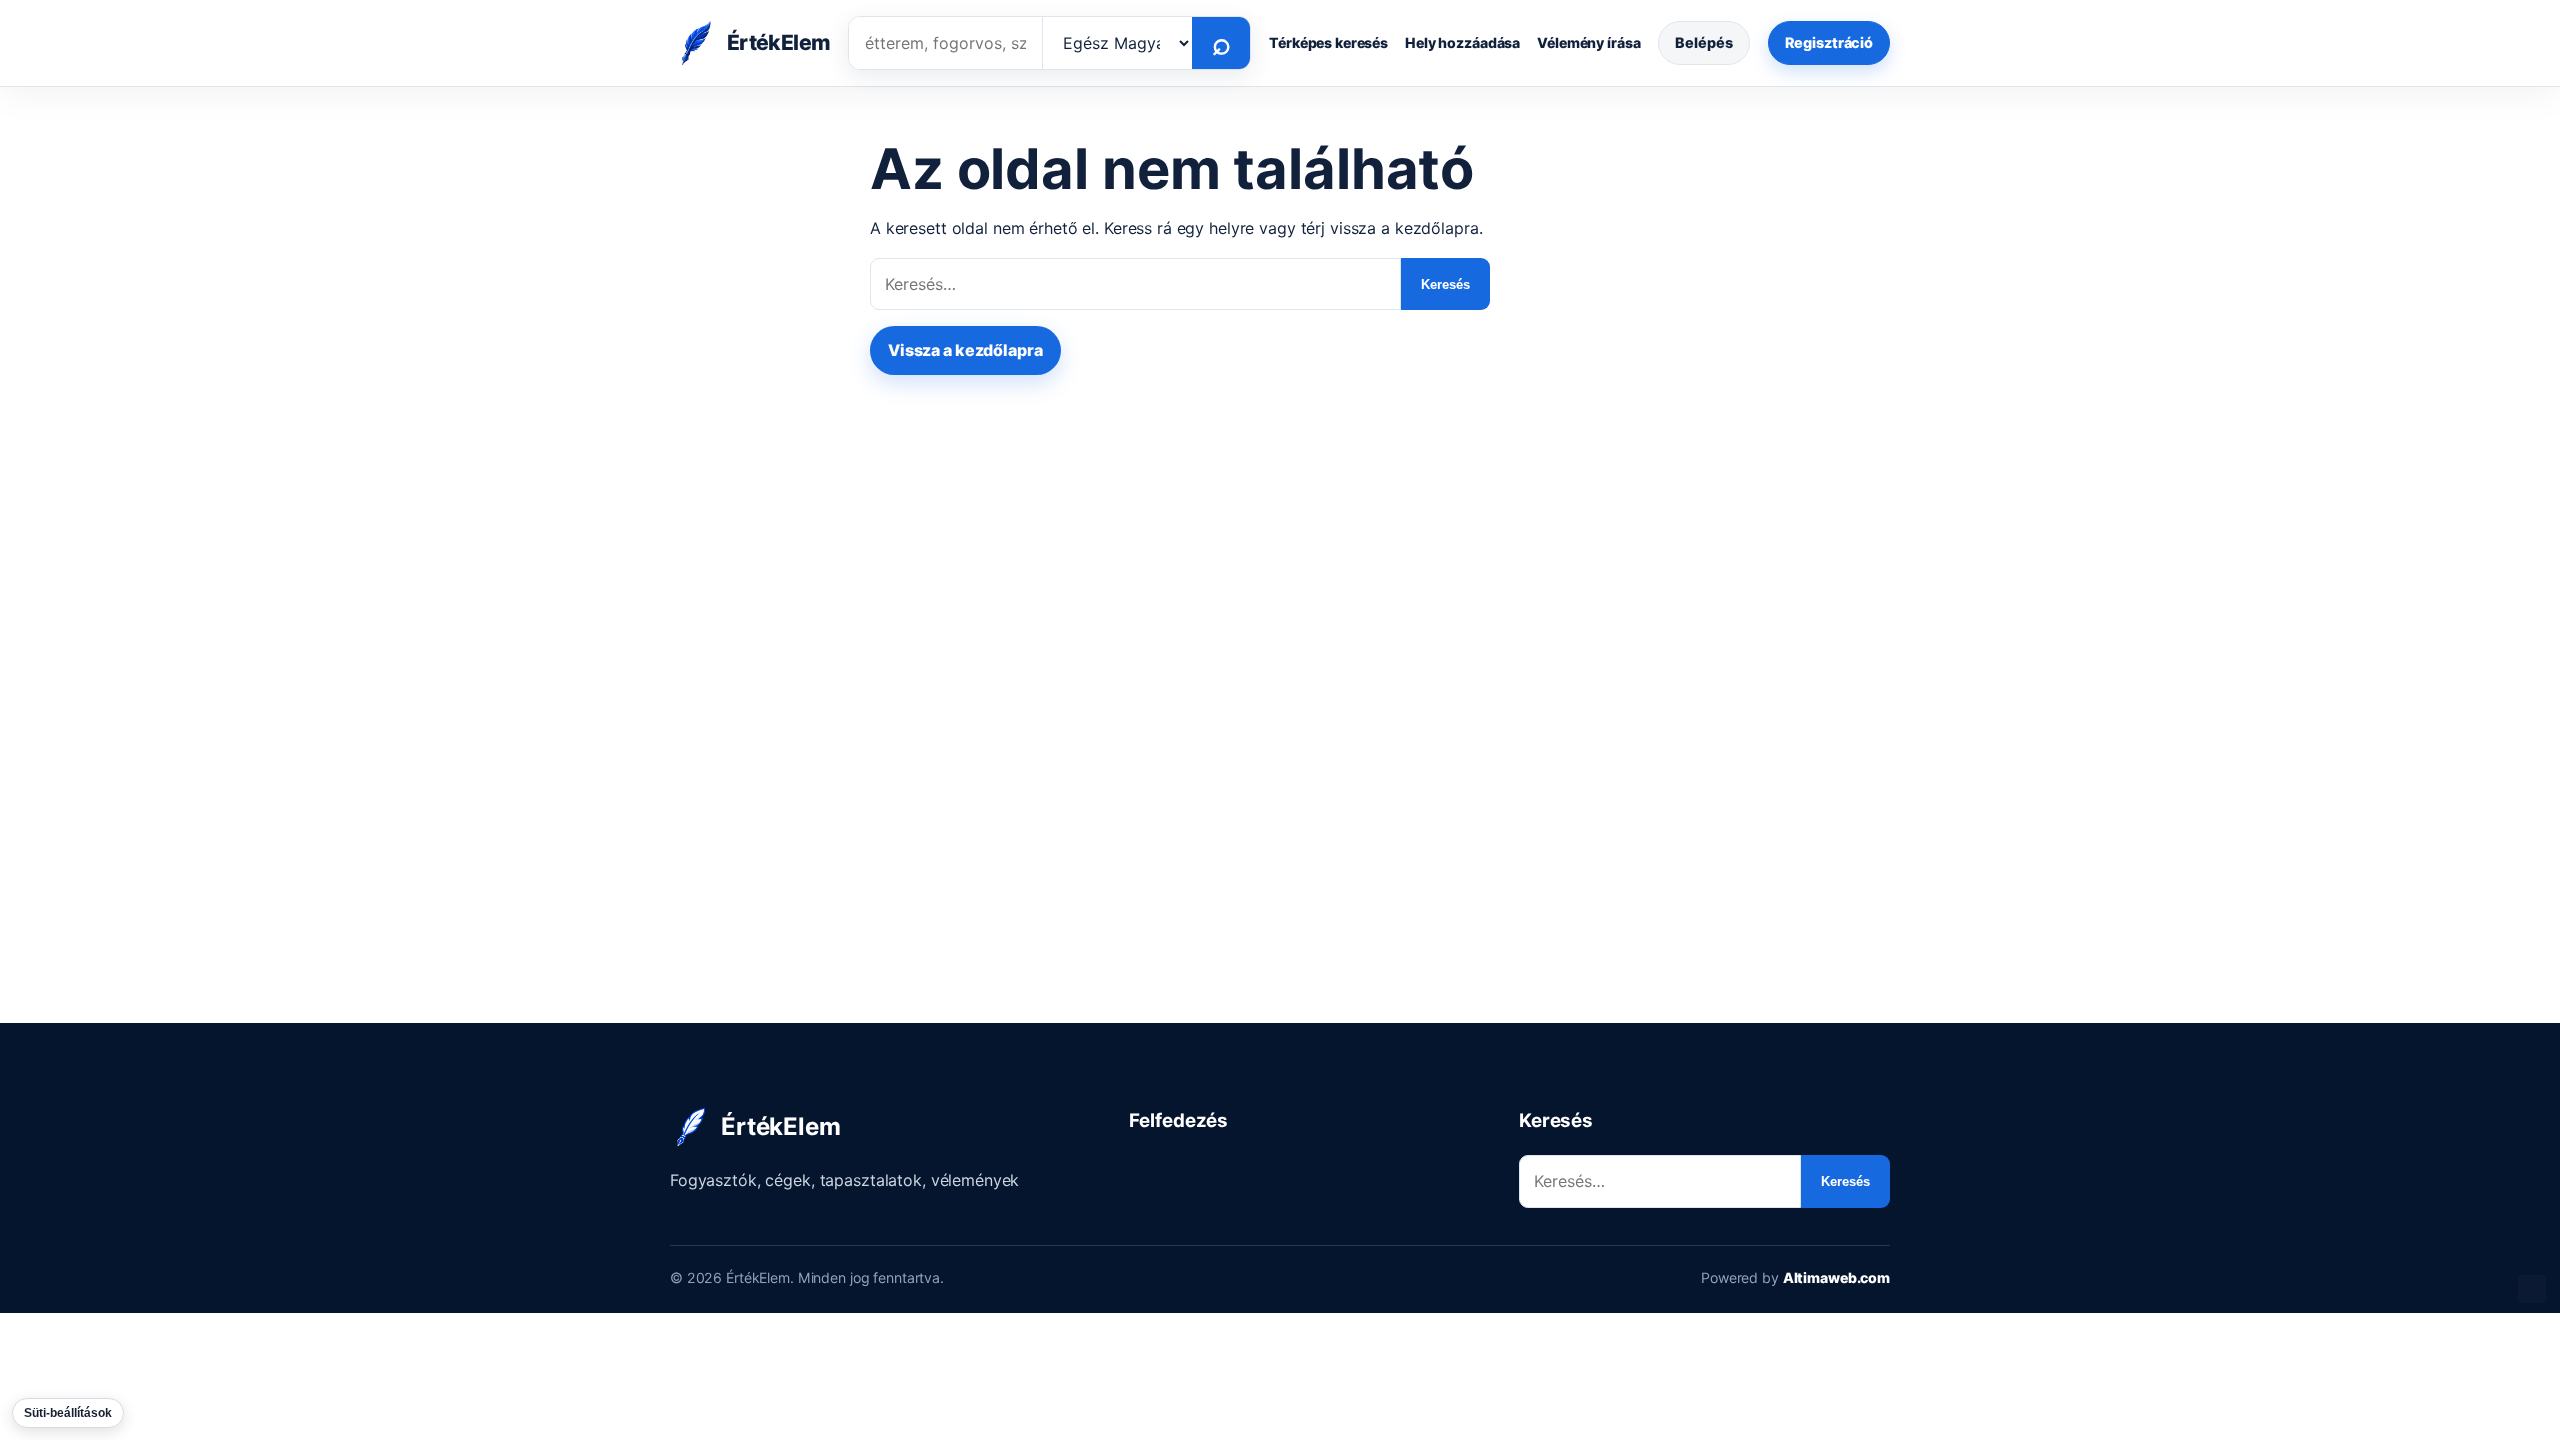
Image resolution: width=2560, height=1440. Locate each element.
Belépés (1703, 42)
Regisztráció (1829, 42)
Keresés (1445, 284)
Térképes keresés (1328, 42)
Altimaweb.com (1836, 1277)
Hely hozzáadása (1462, 42)
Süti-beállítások (68, 1413)
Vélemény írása (1588, 42)
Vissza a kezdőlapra (965, 350)
